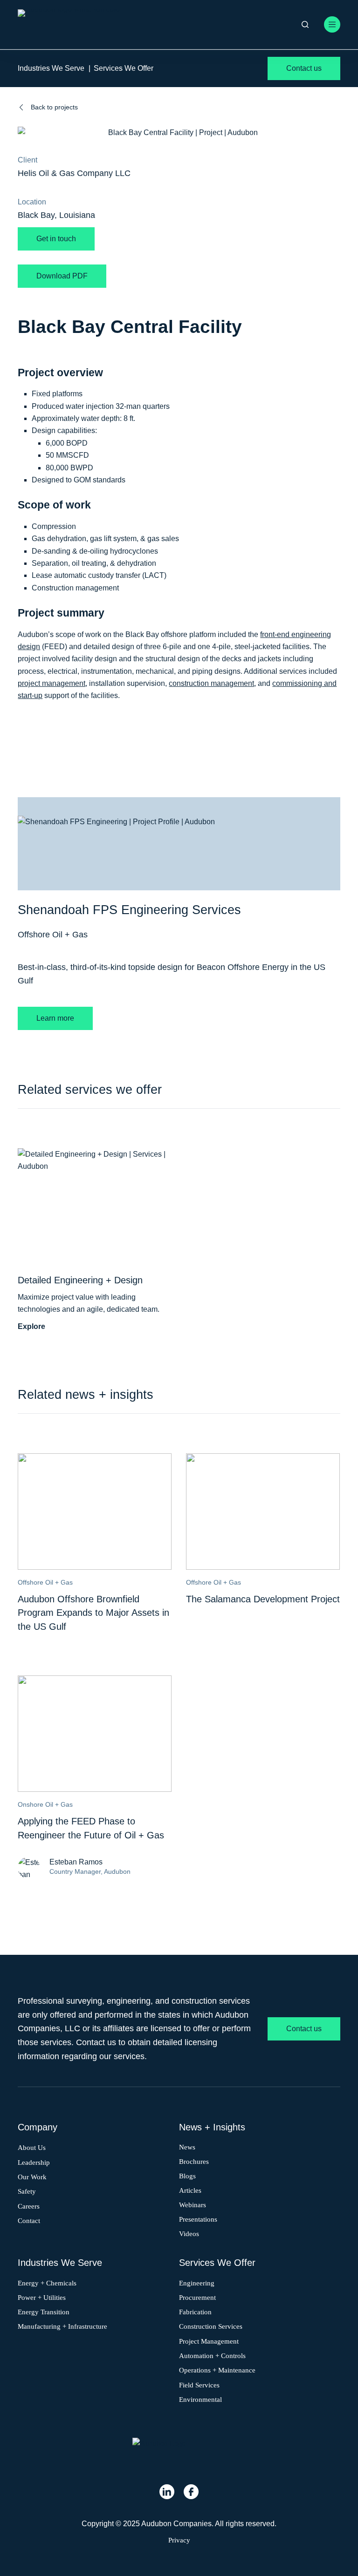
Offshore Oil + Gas (53, 935)
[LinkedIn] (167, 2492)
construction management (211, 683)
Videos (189, 2233)
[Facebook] (191, 2492)
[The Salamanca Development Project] (263, 1459)
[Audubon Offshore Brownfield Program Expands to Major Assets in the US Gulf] (95, 1459)
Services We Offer (124, 68)
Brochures (194, 2162)
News (187, 2147)
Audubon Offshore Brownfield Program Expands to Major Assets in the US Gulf (93, 1613)
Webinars (193, 2204)
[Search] (305, 24)
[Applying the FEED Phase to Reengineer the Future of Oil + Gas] (95, 1681)
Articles (190, 2190)
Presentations (198, 2219)
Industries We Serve (51, 68)
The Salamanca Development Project (263, 1599)
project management (52, 683)
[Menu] (332, 24)
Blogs (187, 2176)
